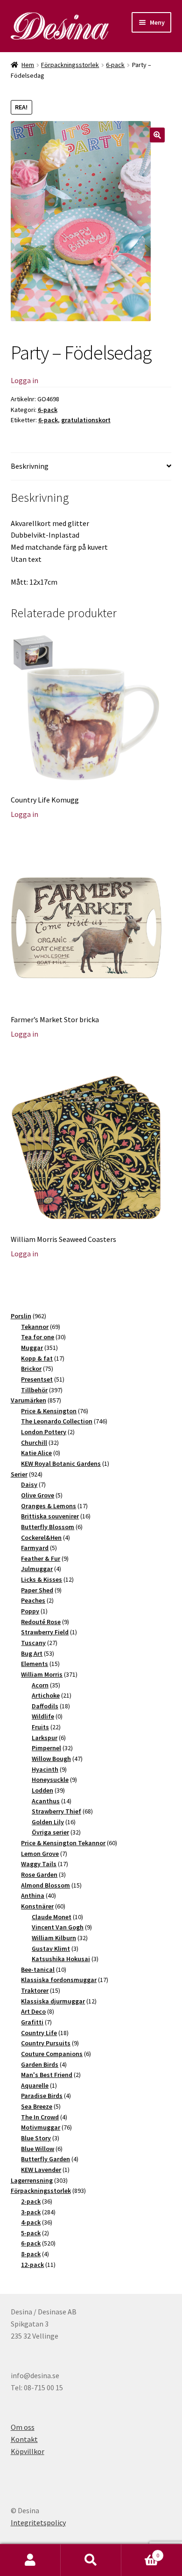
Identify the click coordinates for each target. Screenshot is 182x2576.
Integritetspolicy (38, 2522)
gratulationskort (86, 420)
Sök (91, 2560)
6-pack (115, 65)
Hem (28, 65)
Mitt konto (30, 2560)
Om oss (23, 2427)
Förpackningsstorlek (70, 65)
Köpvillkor (28, 2451)
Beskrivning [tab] (30, 466)
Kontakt (24, 2439)
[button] (157, 135)
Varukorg (140, 2552)
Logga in (24, 380)
